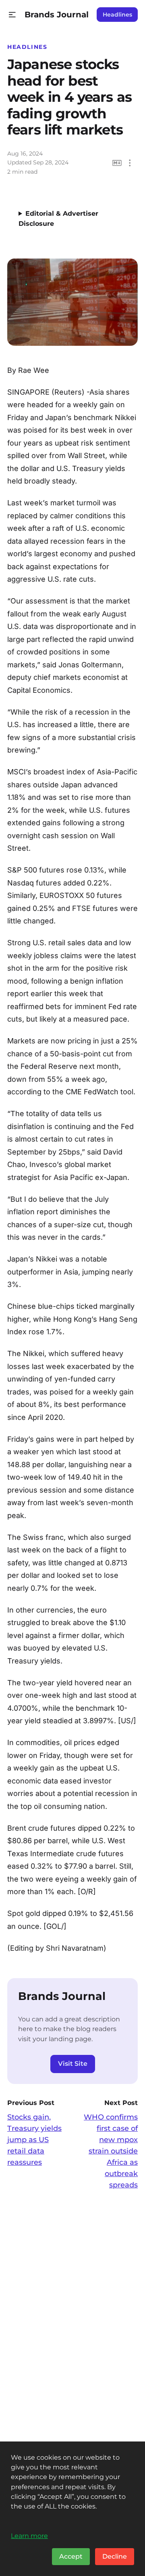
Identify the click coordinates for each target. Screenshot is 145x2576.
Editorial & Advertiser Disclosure (58, 219)
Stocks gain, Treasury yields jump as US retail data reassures (34, 2140)
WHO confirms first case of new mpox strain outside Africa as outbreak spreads (111, 2151)
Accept (71, 2556)
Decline (115, 2556)
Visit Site (73, 2064)
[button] (12, 15)
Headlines (117, 15)
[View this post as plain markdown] (117, 163)
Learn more (29, 2536)
